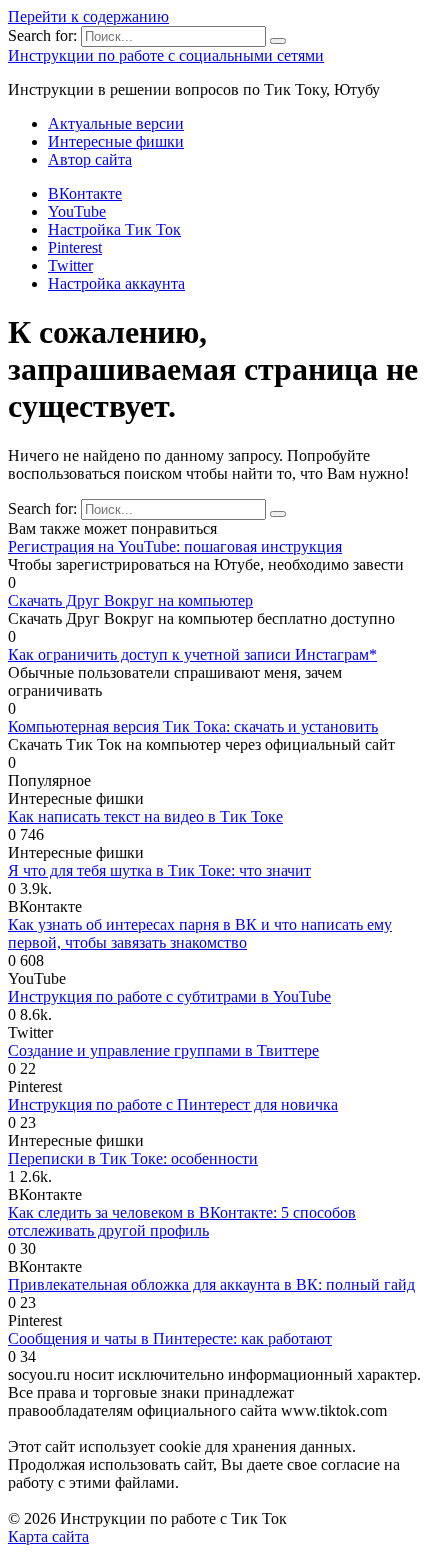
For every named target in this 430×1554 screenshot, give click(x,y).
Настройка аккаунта (116, 283)
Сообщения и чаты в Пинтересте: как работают (170, 1338)
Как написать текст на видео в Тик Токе (145, 816)
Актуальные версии (116, 123)
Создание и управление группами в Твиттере (163, 1050)
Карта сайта (48, 1536)
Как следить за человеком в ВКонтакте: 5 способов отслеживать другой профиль (182, 1221)
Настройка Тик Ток (114, 229)
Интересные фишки (116, 141)
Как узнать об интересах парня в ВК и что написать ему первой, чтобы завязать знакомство (200, 933)
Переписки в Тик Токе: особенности (133, 1158)
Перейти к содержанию (88, 16)
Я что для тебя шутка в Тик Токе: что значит (159, 870)
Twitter (70, 265)
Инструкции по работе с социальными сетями (166, 55)
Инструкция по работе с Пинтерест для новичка (173, 1104)
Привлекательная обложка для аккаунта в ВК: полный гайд (211, 1284)
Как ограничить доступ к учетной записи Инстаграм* (192, 654)
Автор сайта (90, 159)
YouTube (77, 211)
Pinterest (75, 247)
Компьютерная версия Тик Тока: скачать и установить (193, 726)
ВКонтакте (85, 193)
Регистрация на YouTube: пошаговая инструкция (175, 546)
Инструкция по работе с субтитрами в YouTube (169, 996)
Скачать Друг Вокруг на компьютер (130, 600)
